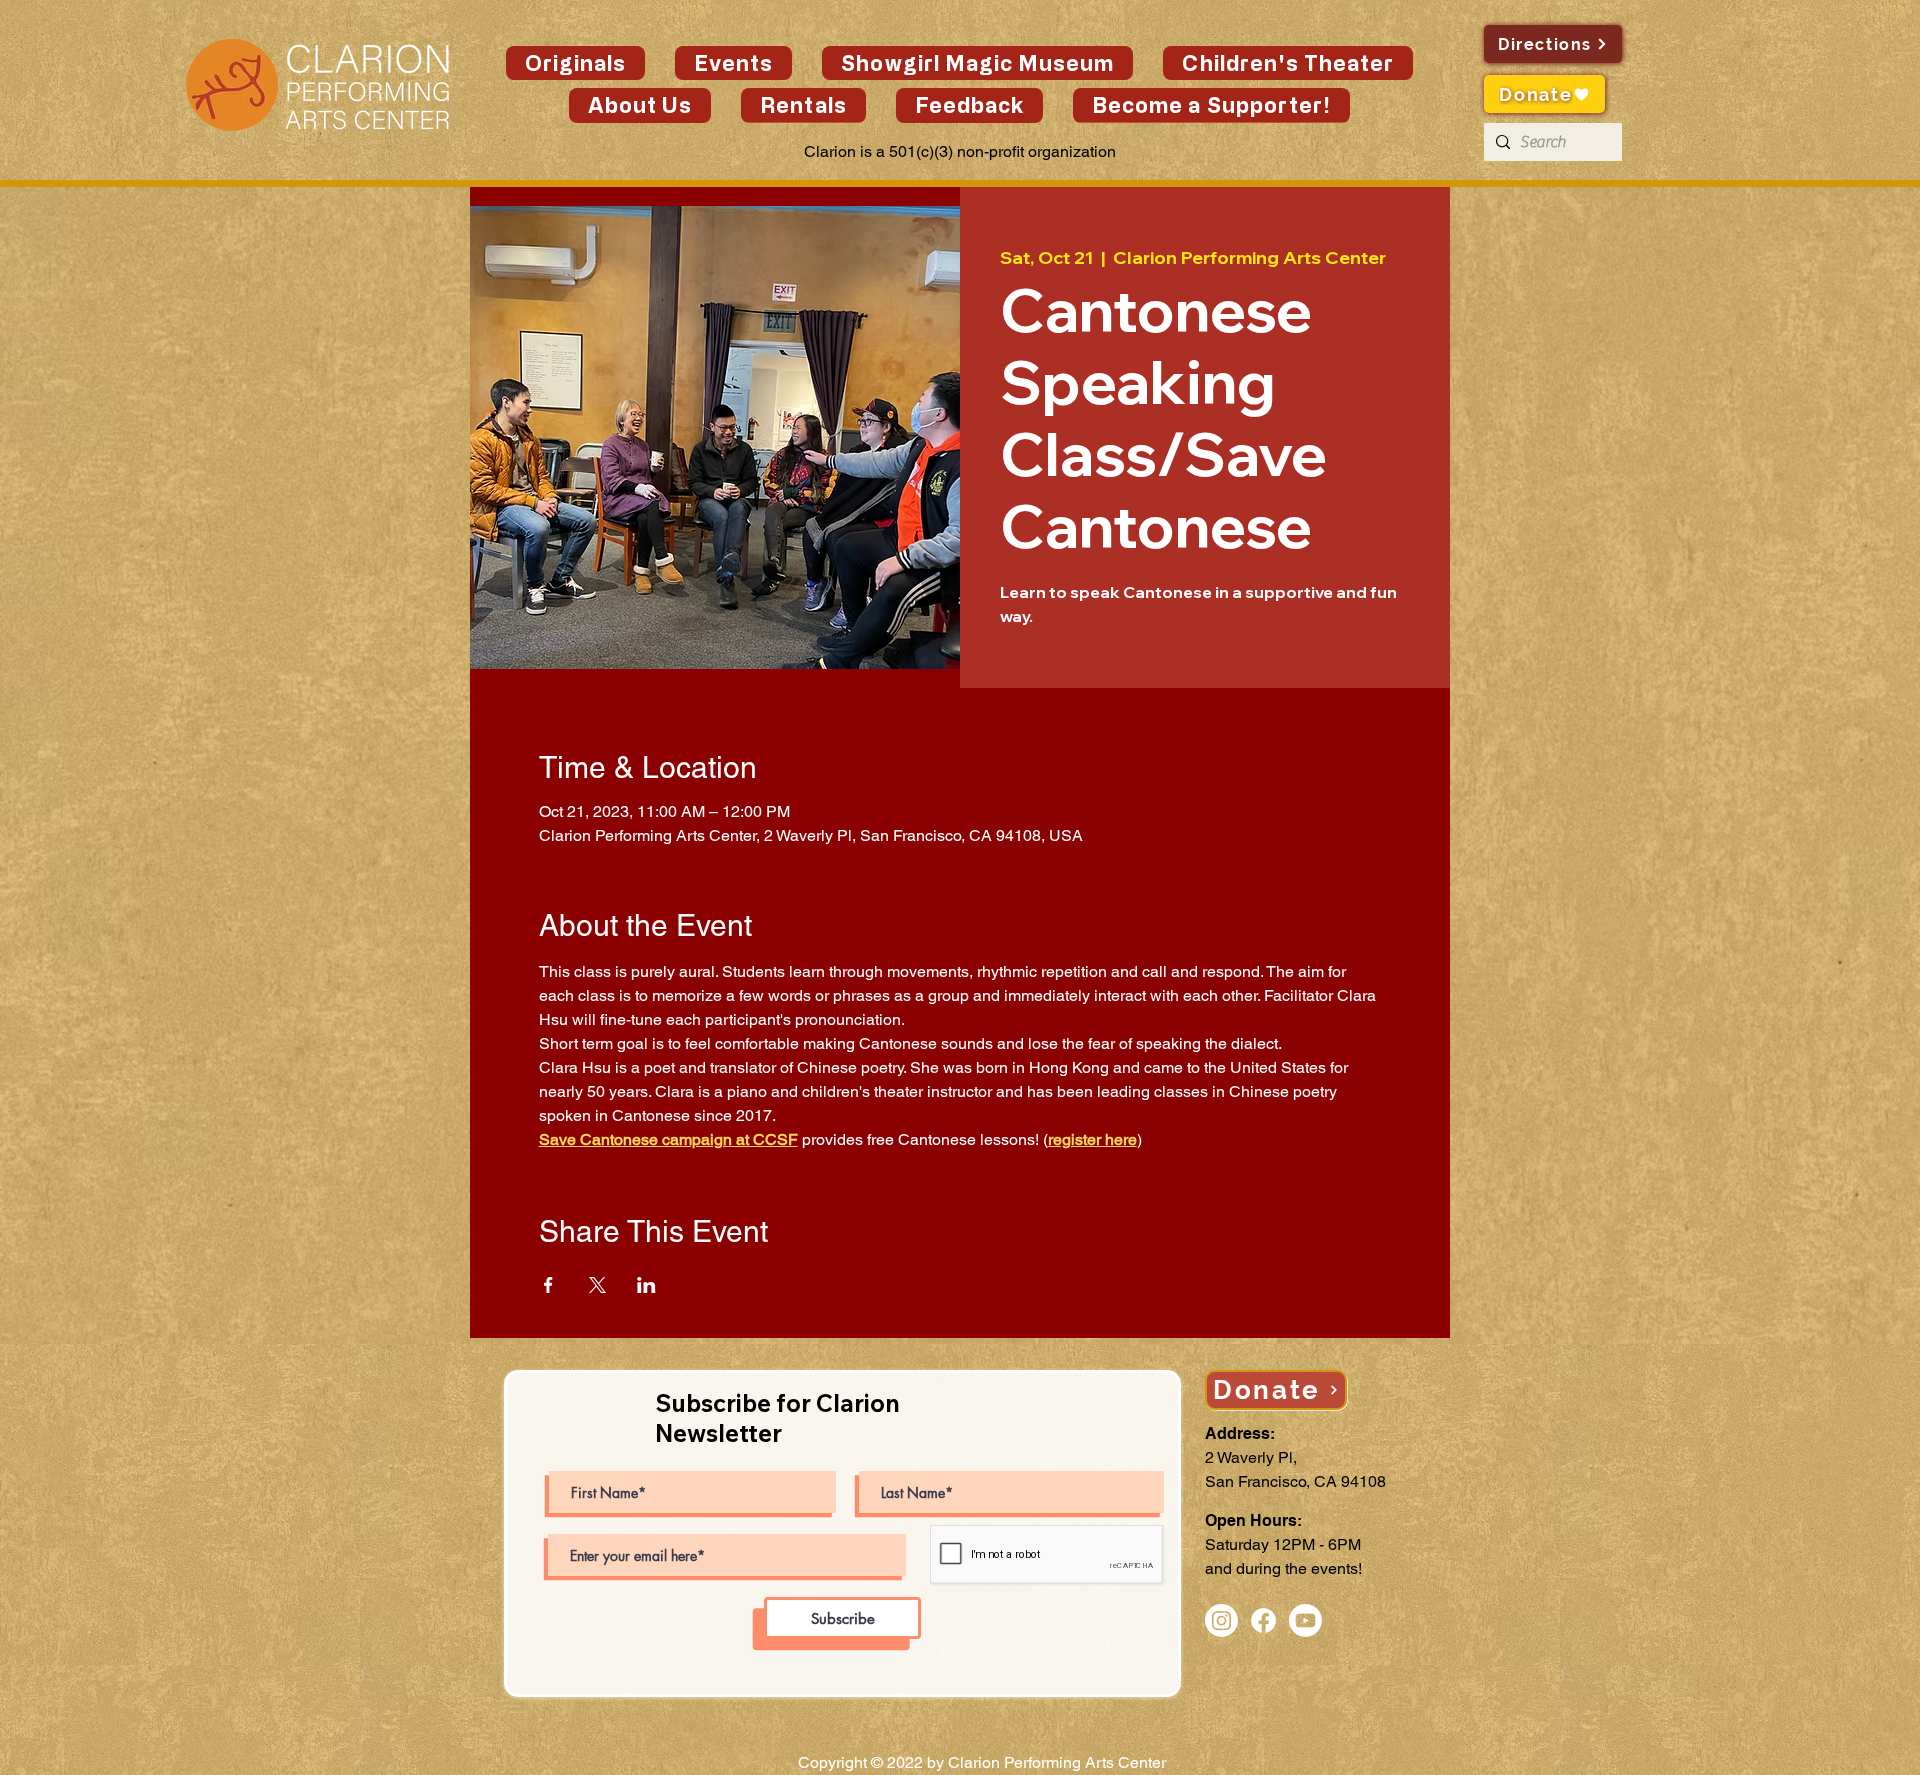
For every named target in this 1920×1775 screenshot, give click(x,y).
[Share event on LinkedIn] (646, 1285)
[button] (733, 63)
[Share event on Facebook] (548, 1285)
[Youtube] (1305, 1620)
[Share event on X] (597, 1285)
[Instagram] (1221, 1620)
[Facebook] (1263, 1620)
